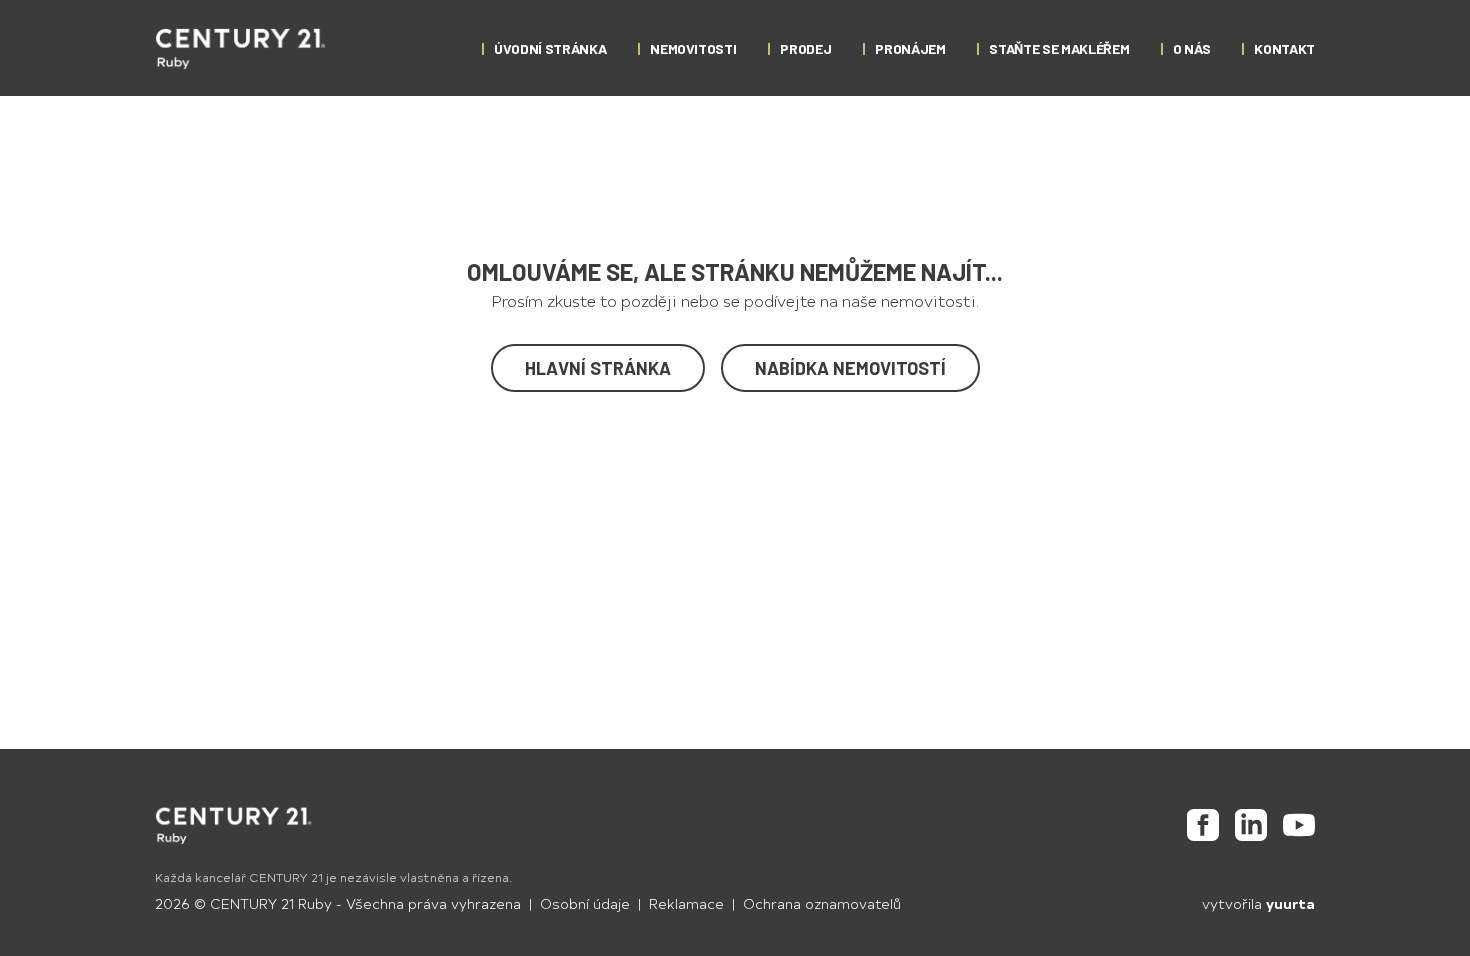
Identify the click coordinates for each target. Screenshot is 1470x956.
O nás (1191, 48)
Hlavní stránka (598, 368)
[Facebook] (1203, 825)
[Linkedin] (1251, 825)
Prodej (805, 48)
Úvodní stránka (550, 48)
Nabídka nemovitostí (850, 368)
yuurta (1290, 903)
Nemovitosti (693, 48)
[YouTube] (1299, 825)
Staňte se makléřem (1059, 48)
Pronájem (910, 48)
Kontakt (1284, 48)
